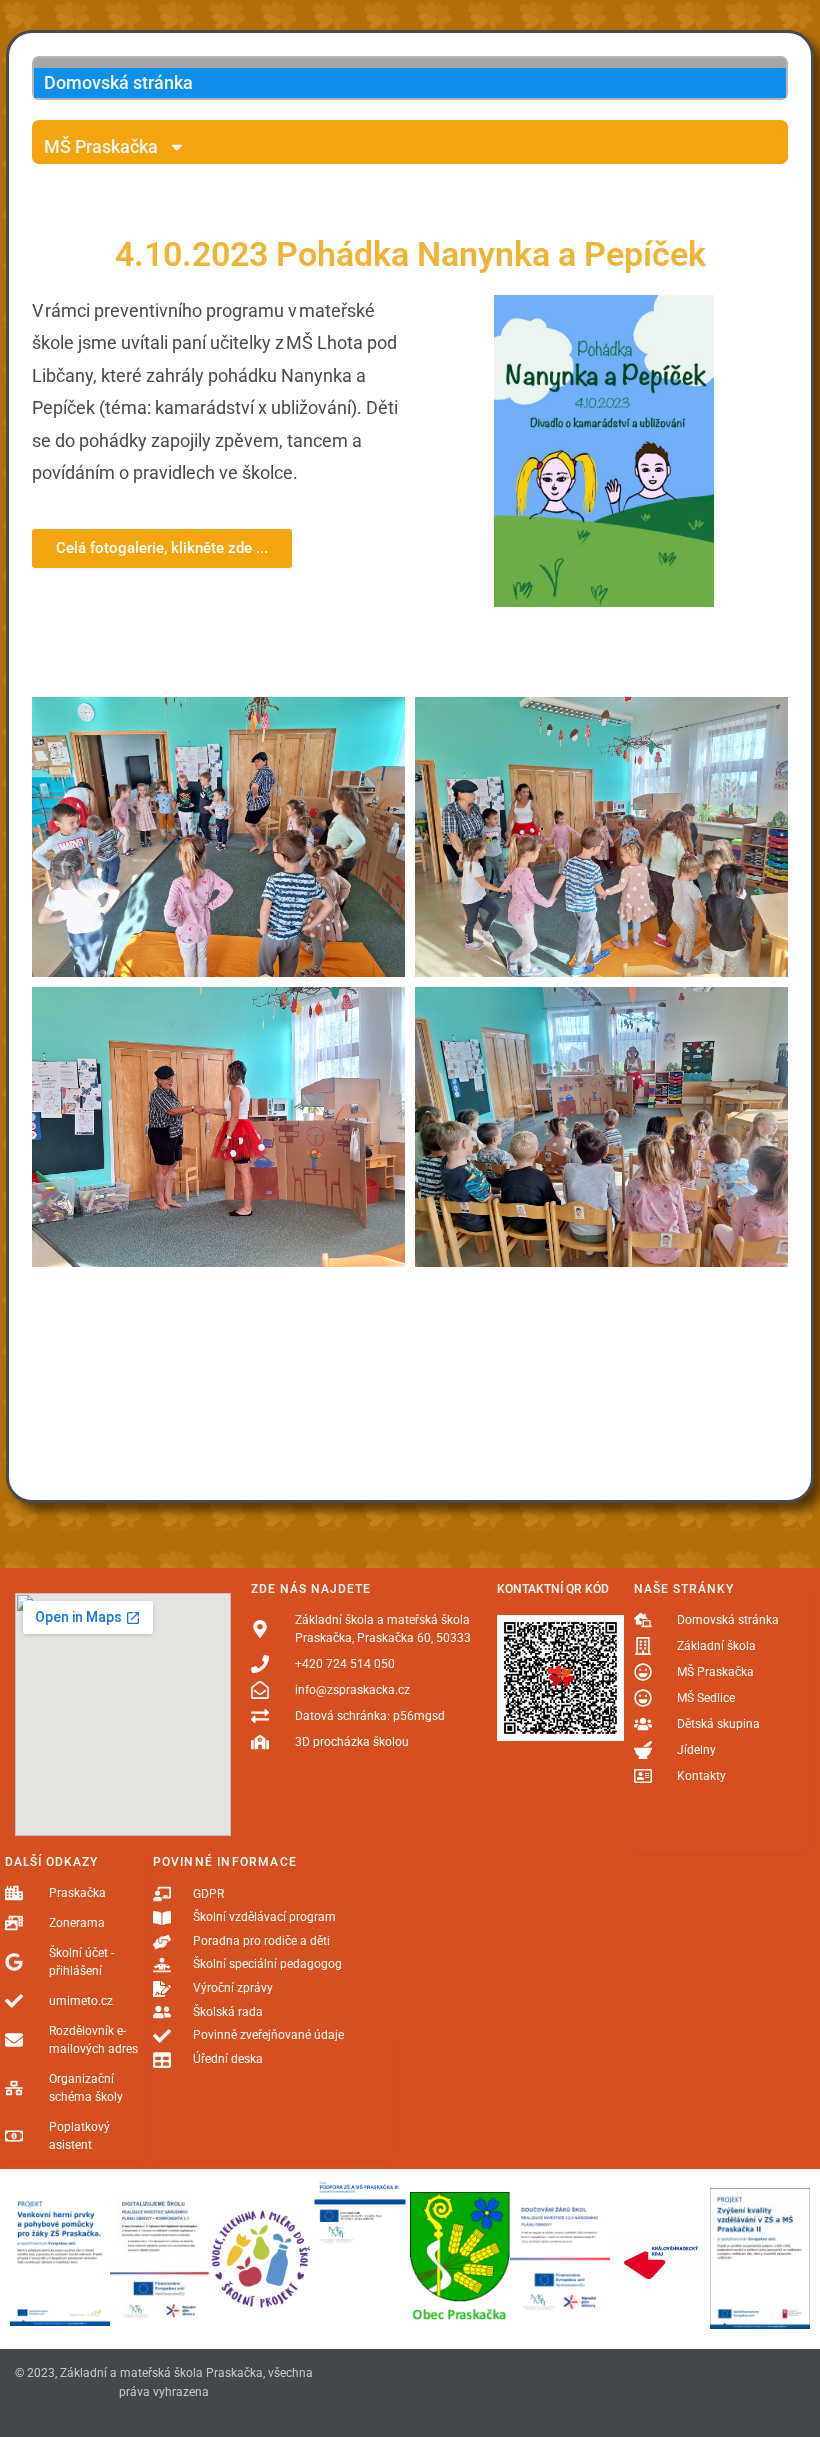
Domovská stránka (118, 82)
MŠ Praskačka (101, 146)
